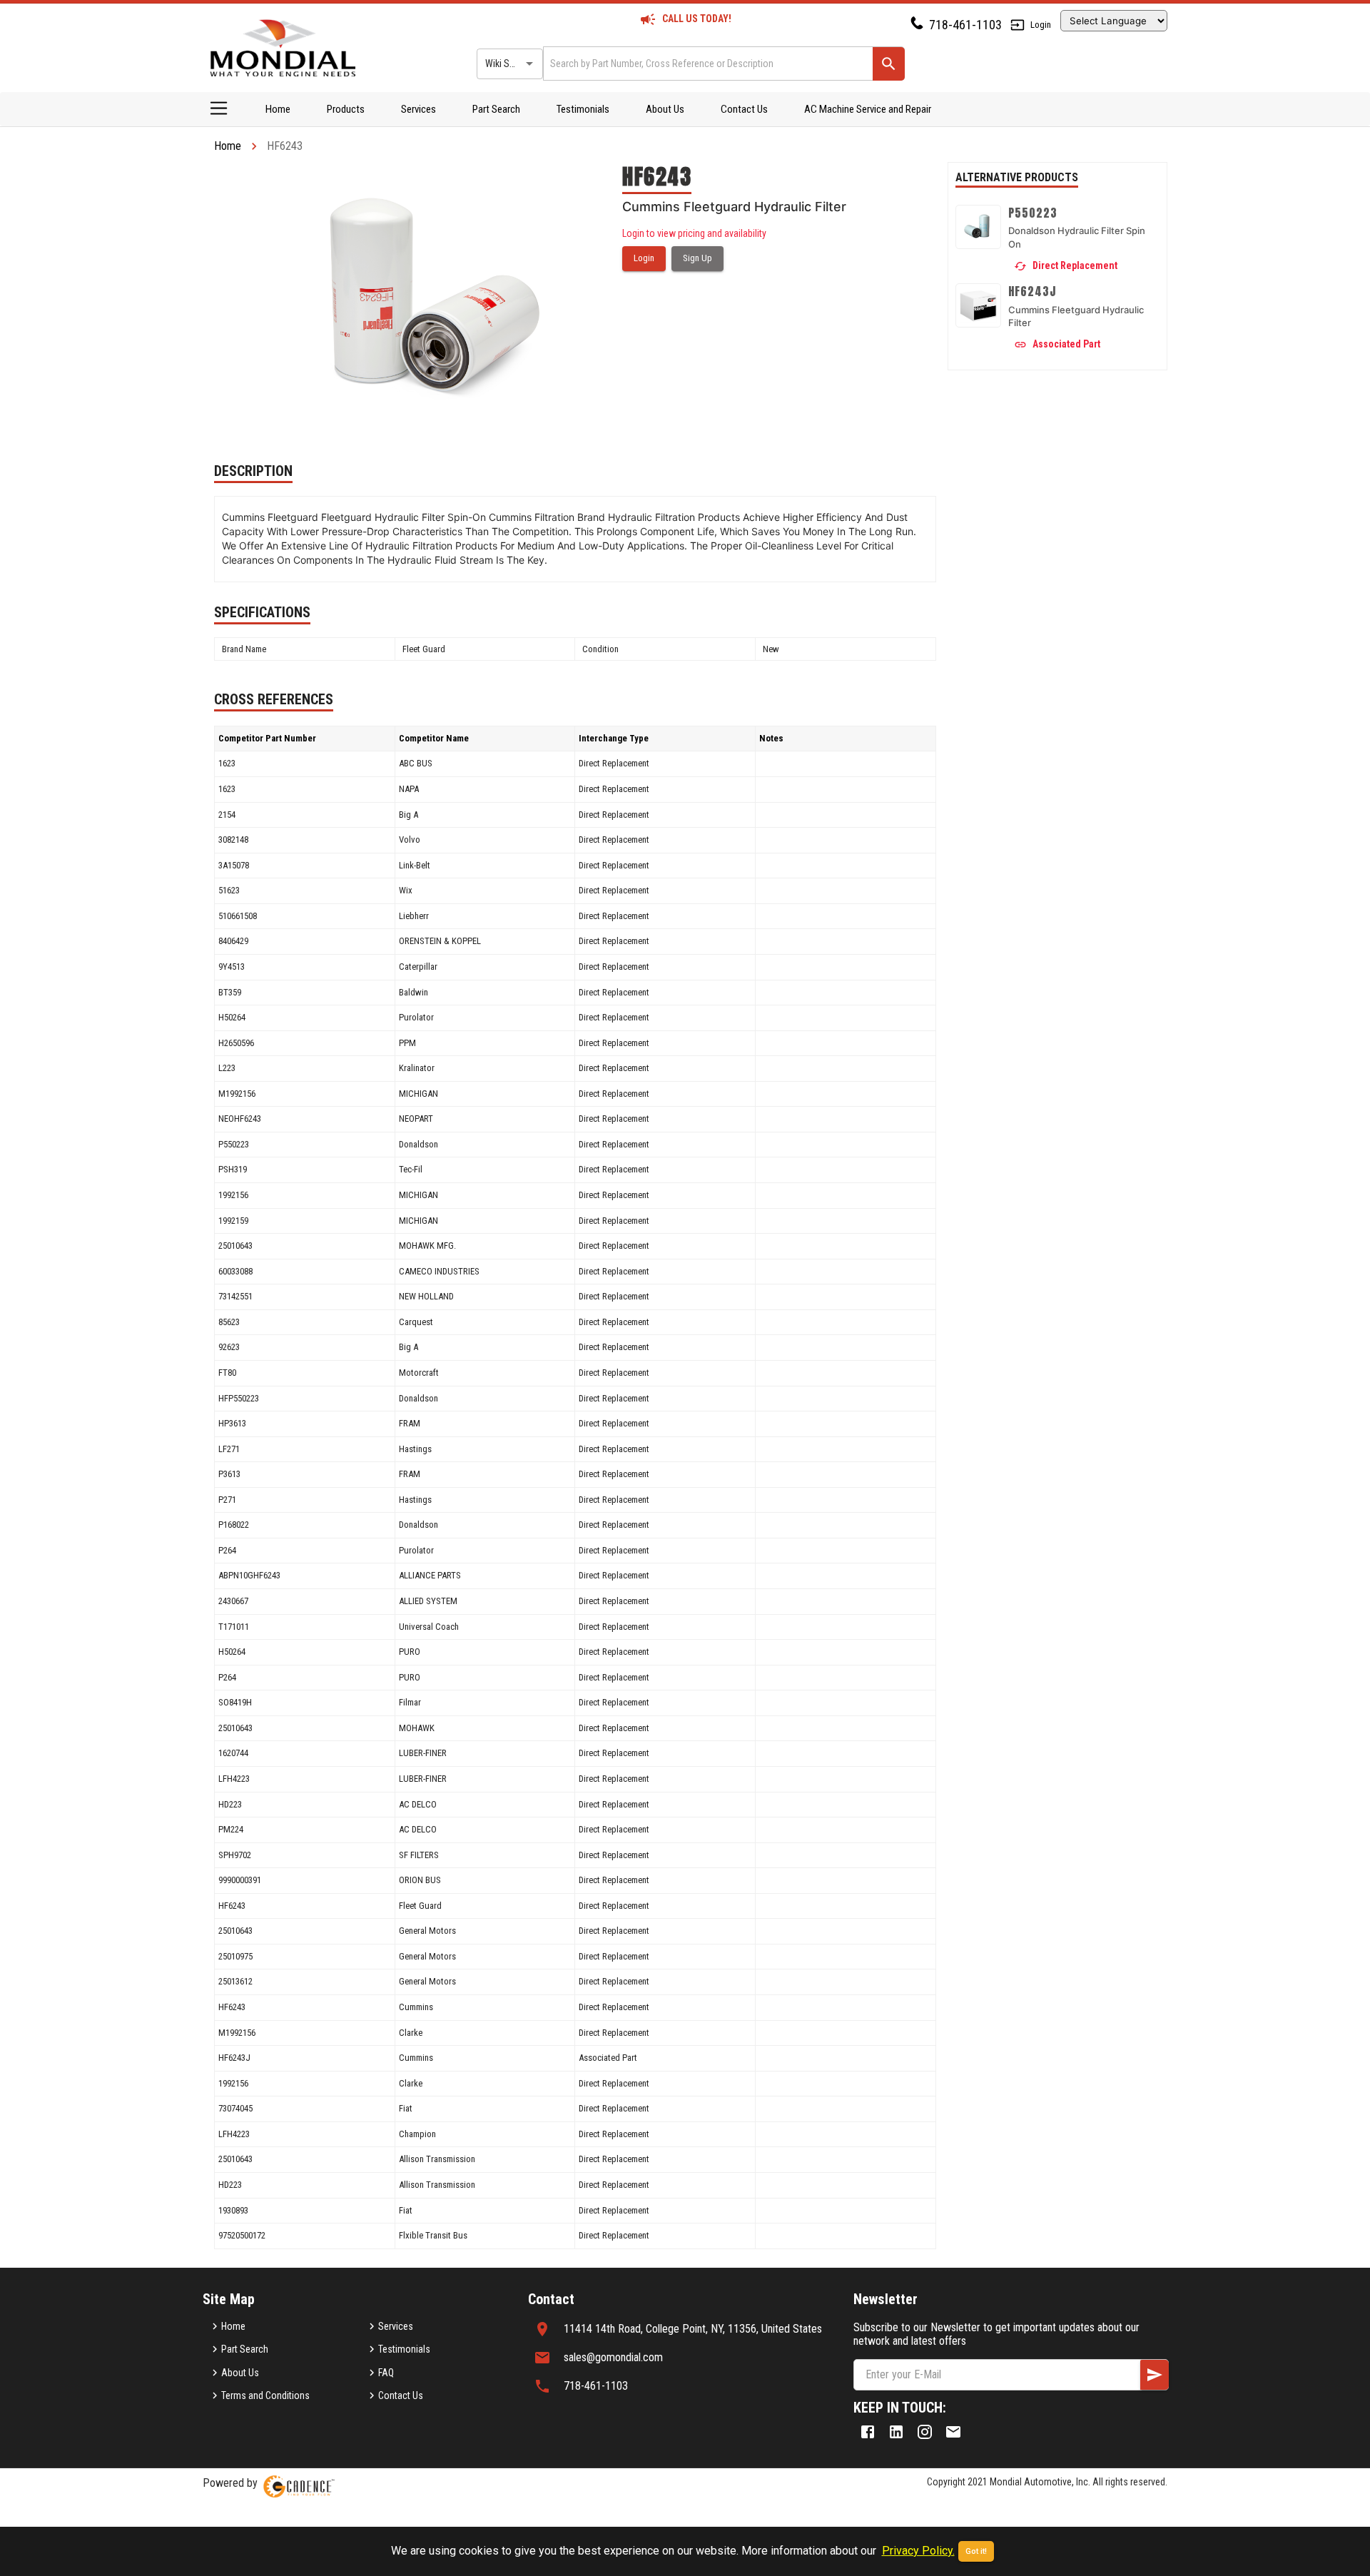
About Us (665, 109)
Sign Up (697, 258)
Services (418, 109)
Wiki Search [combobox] (509, 64)
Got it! (976, 2551)
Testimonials (583, 109)
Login (1041, 25)
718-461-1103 (965, 25)
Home (278, 109)
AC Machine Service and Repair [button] (868, 109)
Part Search (496, 109)
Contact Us (744, 109)
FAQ (386, 2373)
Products (346, 109)
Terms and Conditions (265, 2395)
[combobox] (707, 63)
